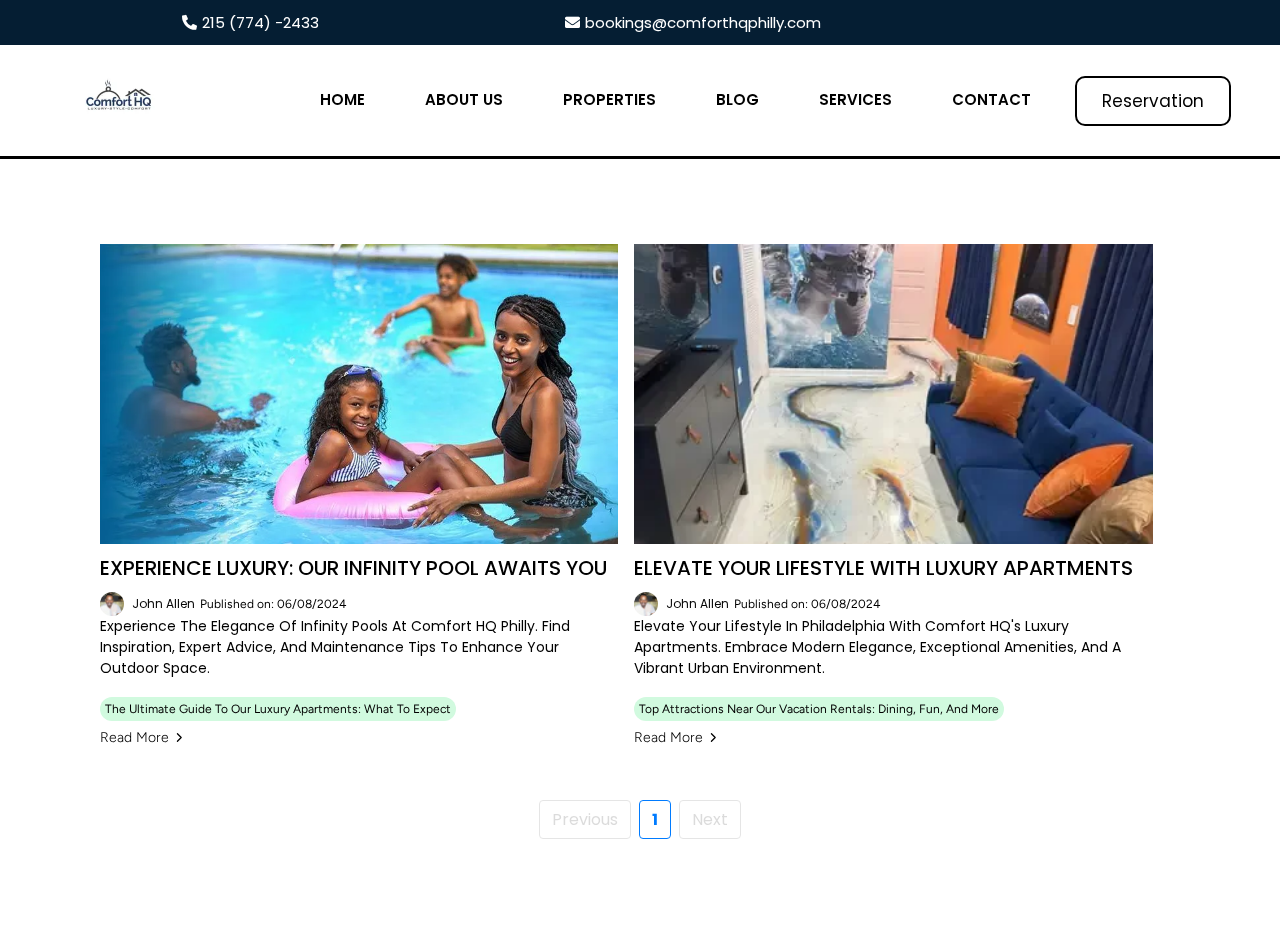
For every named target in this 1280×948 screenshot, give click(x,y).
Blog (737, 99)
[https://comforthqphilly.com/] (120, 100)
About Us (464, 99)
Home (342, 99)
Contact (991, 99)
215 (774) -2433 (260, 22)
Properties (609, 99)
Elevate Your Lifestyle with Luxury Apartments (883, 568)
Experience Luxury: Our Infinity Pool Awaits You (353, 568)
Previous (585, 819)
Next (710, 819)
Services (855, 99)
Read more (134, 737)
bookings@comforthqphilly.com (703, 22)
